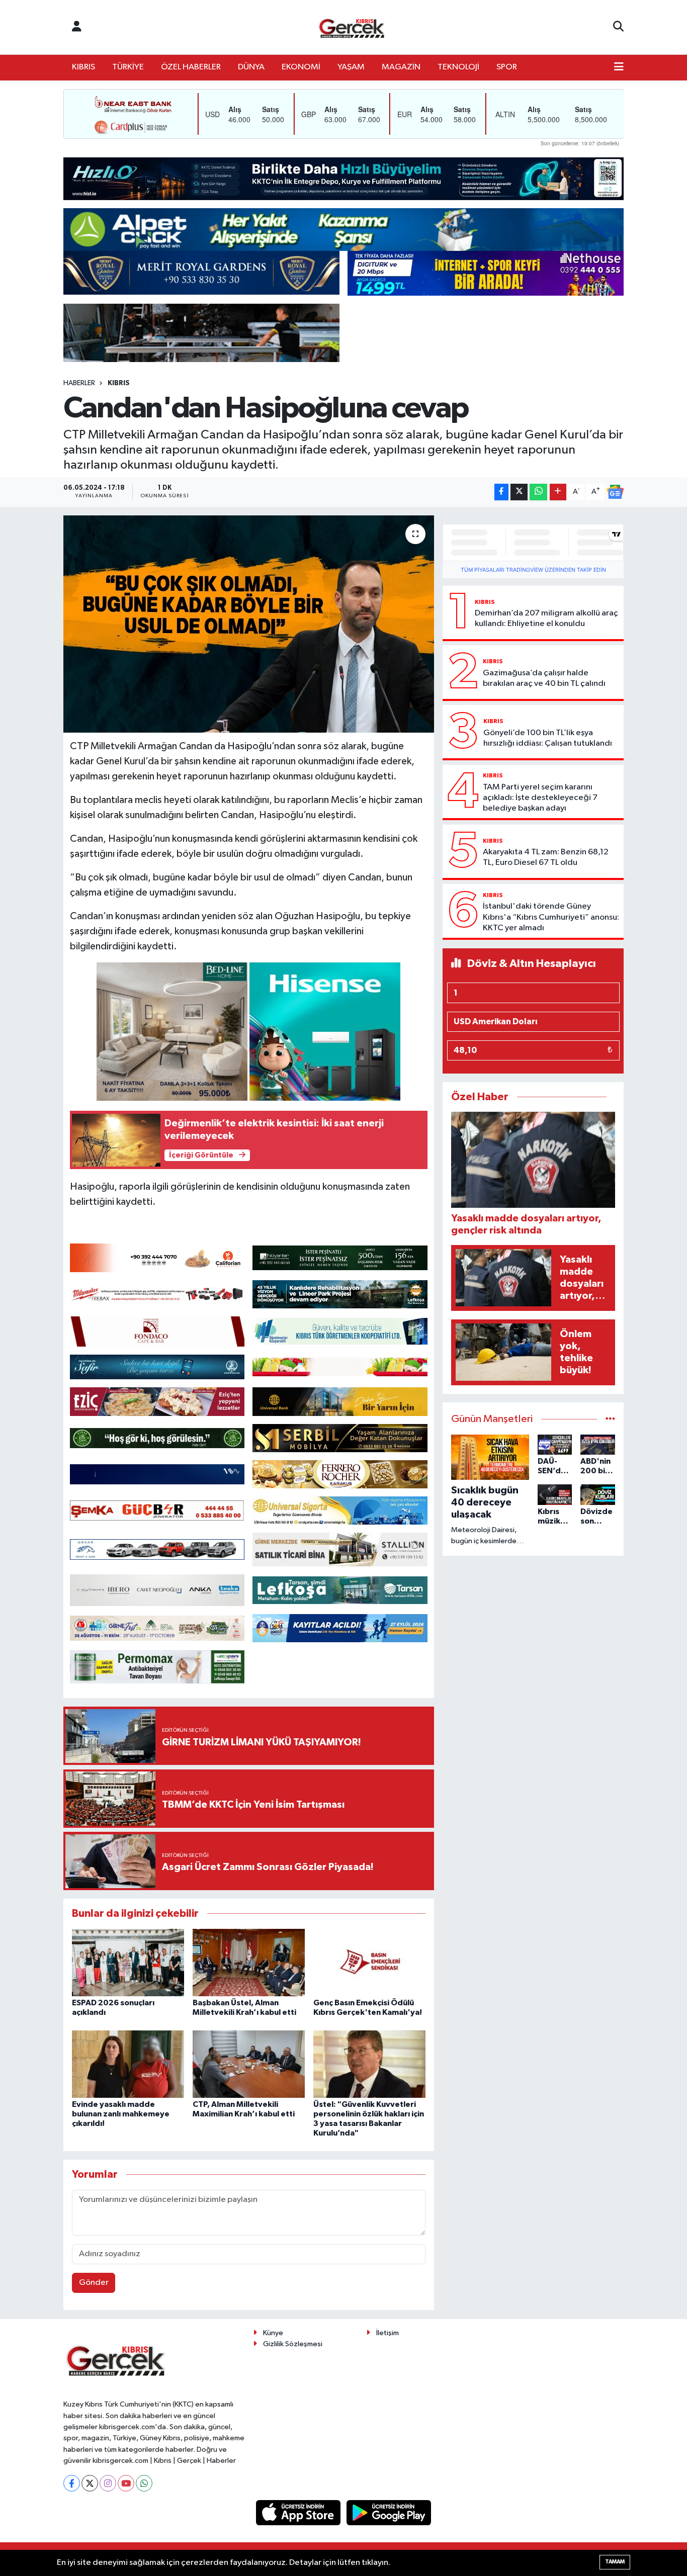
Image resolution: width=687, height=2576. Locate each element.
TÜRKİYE (128, 67)
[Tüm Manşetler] (610, 1419)
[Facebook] (72, 2483)
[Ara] (618, 27)
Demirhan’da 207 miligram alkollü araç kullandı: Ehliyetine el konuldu (546, 618)
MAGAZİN (401, 67)
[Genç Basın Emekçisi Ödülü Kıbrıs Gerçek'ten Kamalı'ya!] (369, 1962)
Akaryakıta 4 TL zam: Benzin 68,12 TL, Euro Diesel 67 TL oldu (546, 857)
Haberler (79, 383)
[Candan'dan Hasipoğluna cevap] (249, 624)
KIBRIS (83, 67)
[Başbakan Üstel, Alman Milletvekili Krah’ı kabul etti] (249, 1962)
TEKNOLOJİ (458, 67)
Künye (273, 2333)
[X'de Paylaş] (519, 492)
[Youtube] (126, 2483)
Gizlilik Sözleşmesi (293, 2344)
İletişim (388, 2333)
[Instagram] (108, 2483)
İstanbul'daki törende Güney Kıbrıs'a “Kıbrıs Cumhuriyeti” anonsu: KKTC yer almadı (551, 917)
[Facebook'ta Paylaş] (501, 492)
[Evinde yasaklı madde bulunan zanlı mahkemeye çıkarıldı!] (128, 2064)
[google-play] (389, 2512)
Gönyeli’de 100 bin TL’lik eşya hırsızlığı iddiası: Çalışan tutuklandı (548, 738)
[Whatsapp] (144, 2483)
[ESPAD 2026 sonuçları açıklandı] (128, 1962)
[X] (90, 2483)
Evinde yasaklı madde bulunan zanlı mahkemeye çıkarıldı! (121, 2114)
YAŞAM (351, 67)
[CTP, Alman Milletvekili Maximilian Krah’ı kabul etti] (249, 2064)
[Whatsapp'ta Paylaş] (538, 492)
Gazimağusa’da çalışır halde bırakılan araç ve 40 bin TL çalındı (544, 678)
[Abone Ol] (615, 492)
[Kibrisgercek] (352, 27)
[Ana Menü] (619, 67)
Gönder (94, 2283)
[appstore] (299, 2512)
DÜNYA (251, 67)
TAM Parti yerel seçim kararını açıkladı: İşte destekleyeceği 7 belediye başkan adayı (540, 798)
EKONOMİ (301, 67)
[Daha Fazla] (558, 492)
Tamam (615, 2562)
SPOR (507, 67)
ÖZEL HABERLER (191, 67)
